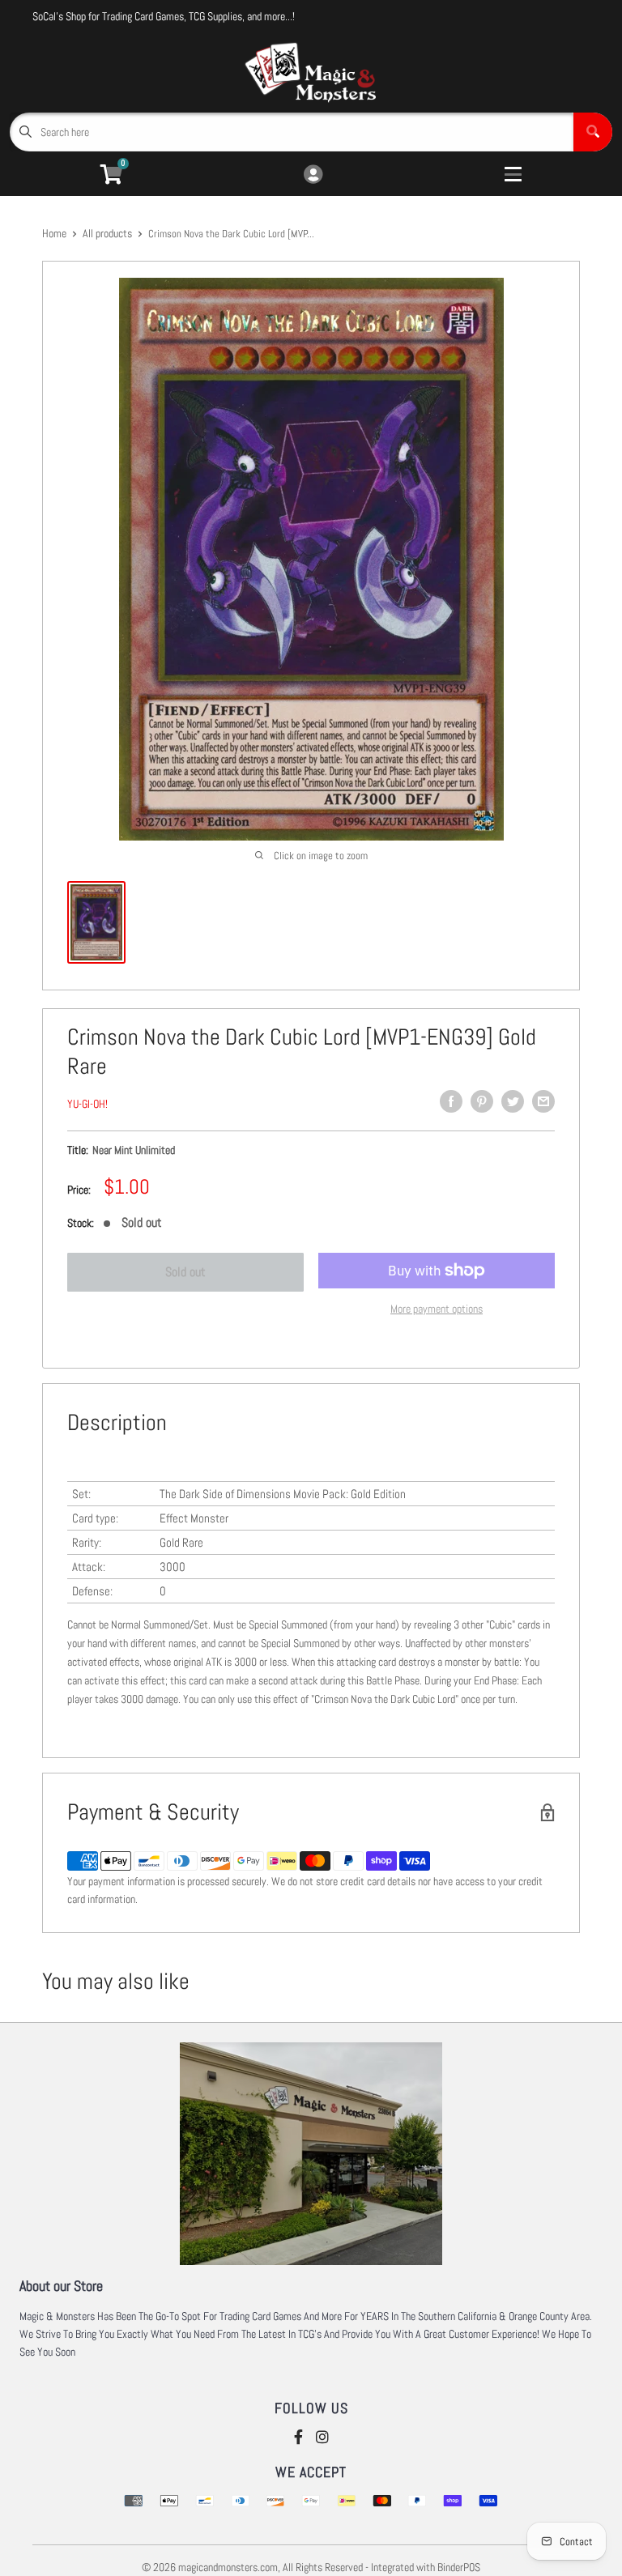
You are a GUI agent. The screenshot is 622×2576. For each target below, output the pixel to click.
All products (107, 233)
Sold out (185, 1272)
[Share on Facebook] (451, 1101)
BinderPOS (459, 2567)
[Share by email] (543, 1101)
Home (54, 233)
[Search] (593, 132)
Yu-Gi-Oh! (87, 1104)
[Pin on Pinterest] (482, 1101)
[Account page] (313, 175)
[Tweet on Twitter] (513, 1101)
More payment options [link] (437, 1309)
